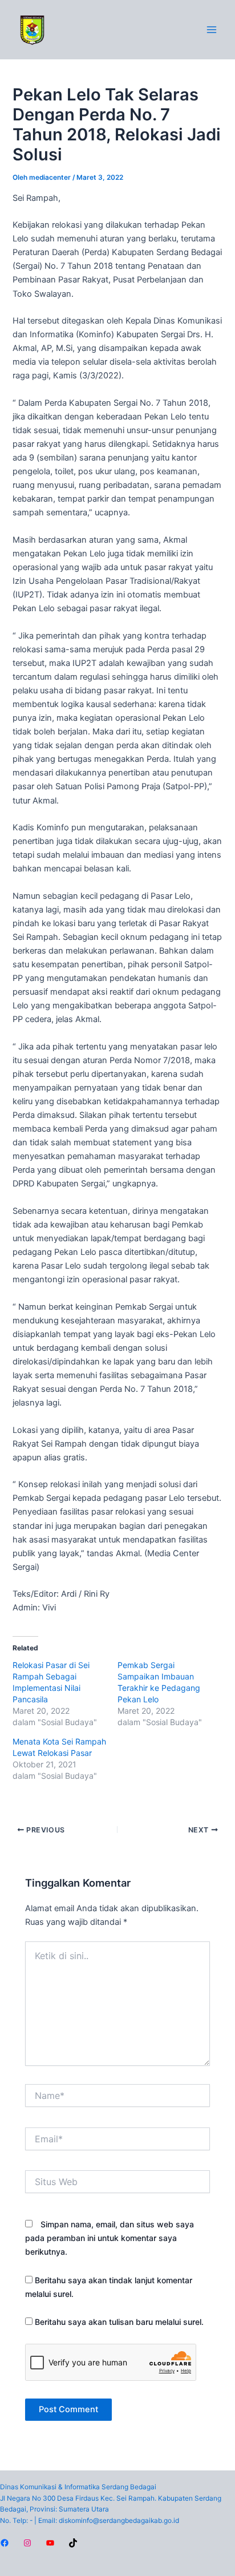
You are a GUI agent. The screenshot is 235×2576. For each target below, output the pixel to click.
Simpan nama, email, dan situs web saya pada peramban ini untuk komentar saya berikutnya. (110, 2238)
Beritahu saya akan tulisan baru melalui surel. (119, 2322)
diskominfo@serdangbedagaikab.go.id (119, 2521)
